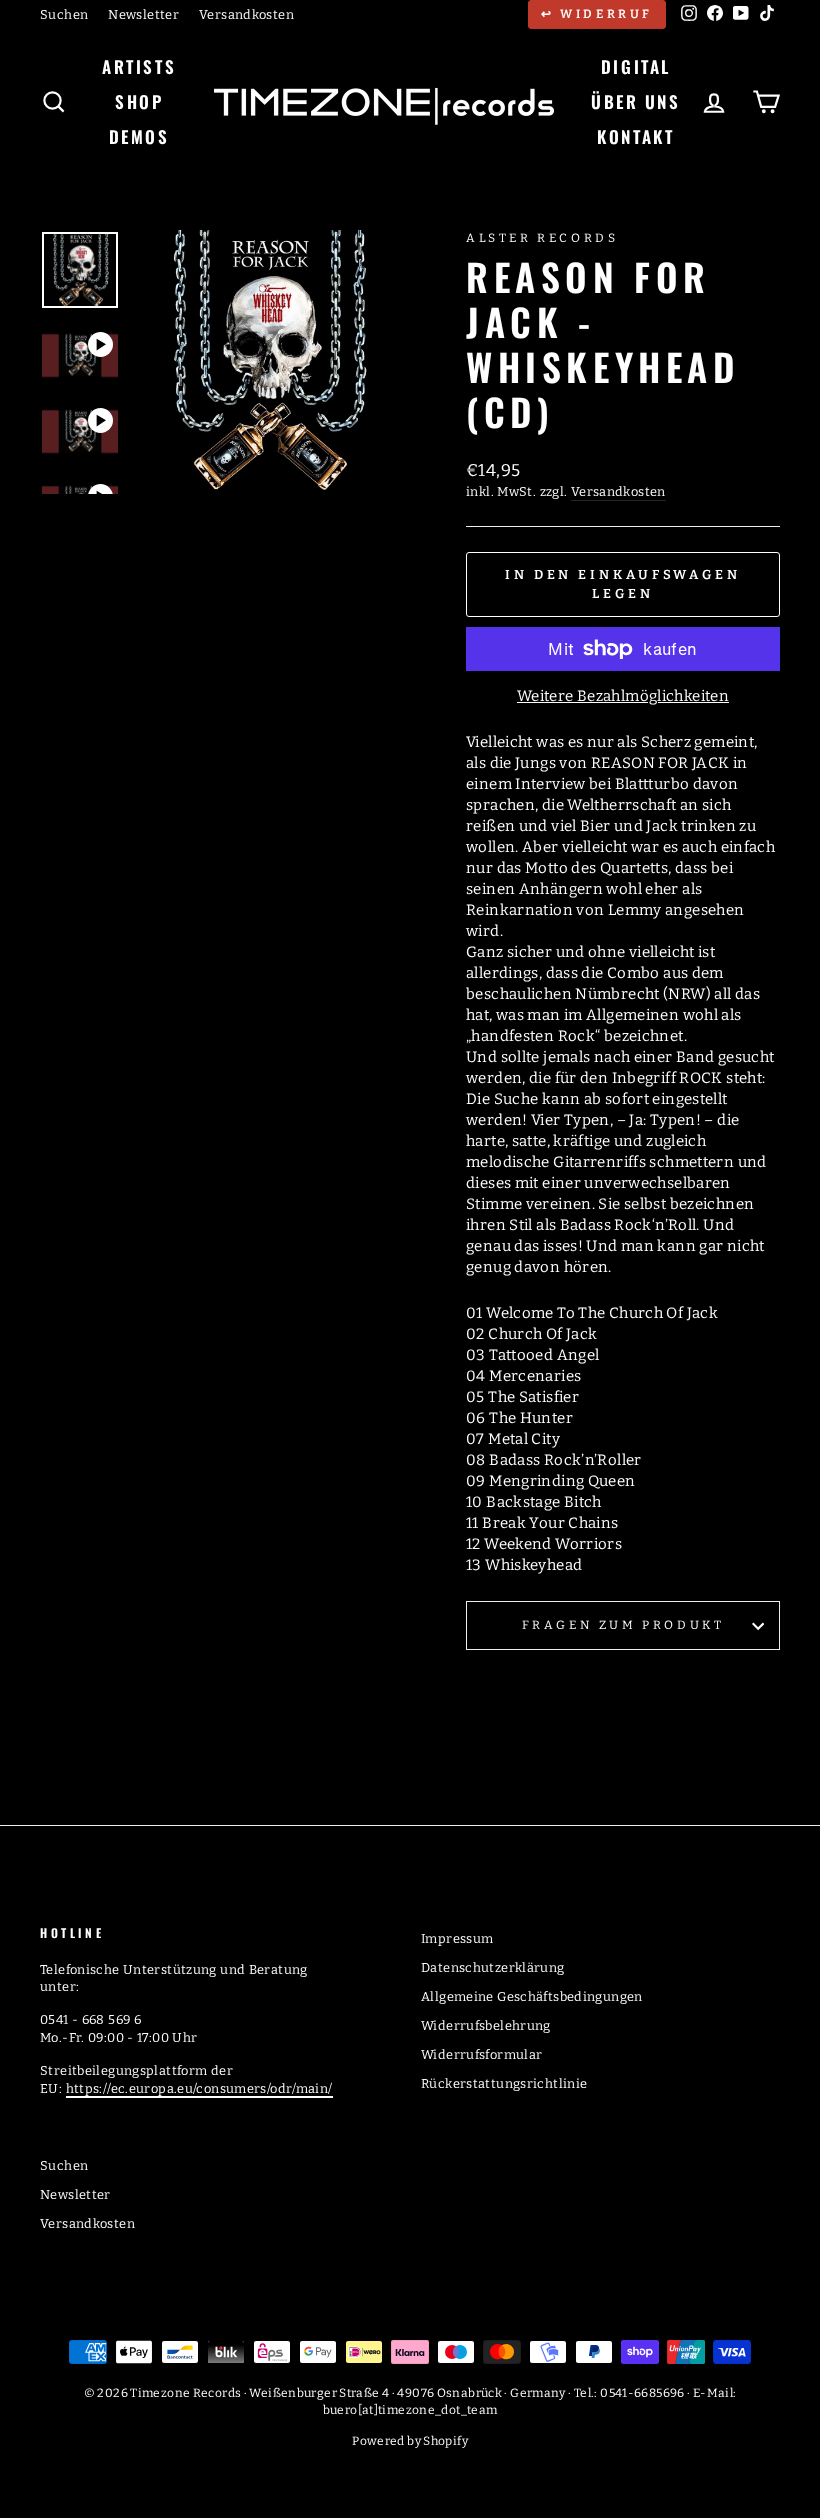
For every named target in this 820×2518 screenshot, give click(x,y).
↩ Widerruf (597, 14)
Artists (139, 66)
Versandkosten (246, 14)
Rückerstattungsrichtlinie (504, 2083)
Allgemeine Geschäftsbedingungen (532, 1996)
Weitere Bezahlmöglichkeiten (623, 696)
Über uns (635, 101)
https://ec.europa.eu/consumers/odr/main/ (199, 2088)
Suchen (64, 14)
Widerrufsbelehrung (486, 2025)
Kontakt (635, 136)
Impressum (457, 1938)
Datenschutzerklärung (493, 1967)
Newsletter (143, 14)
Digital (636, 66)
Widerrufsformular (481, 2054)
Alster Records (542, 238)
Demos (139, 136)
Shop (139, 101)
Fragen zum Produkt (623, 1625)
